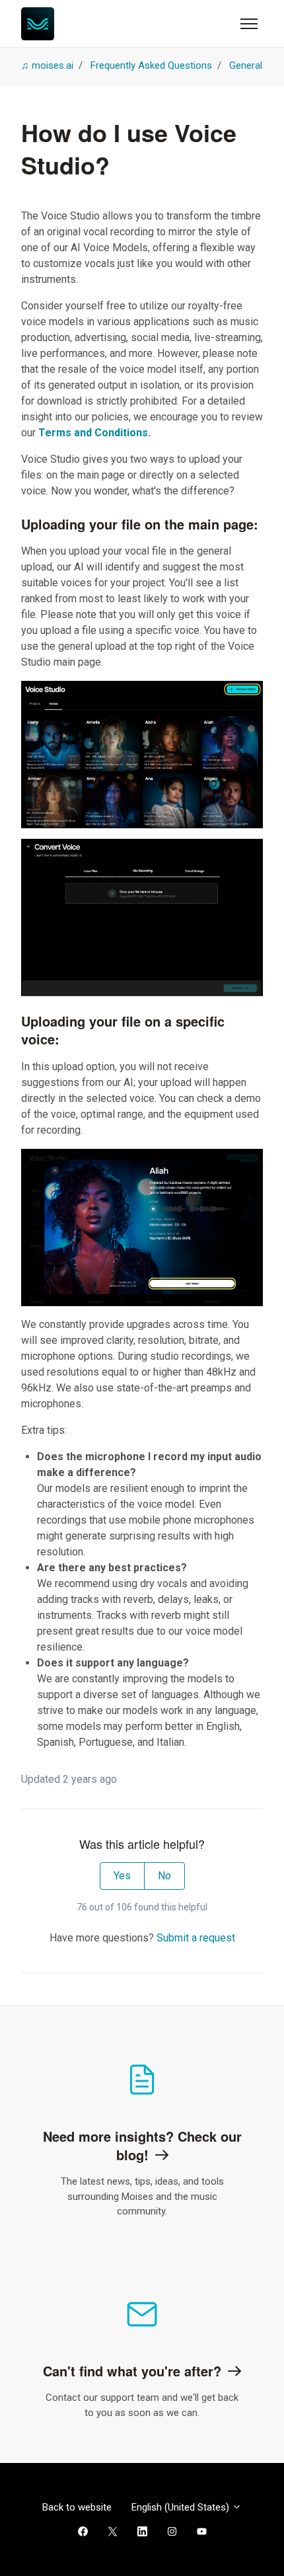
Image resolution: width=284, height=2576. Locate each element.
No (164, 1876)
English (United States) (182, 2507)
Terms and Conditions (93, 433)
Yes (122, 1876)
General (246, 65)
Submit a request (196, 1938)
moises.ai (53, 65)
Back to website (77, 2507)
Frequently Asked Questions (151, 65)
